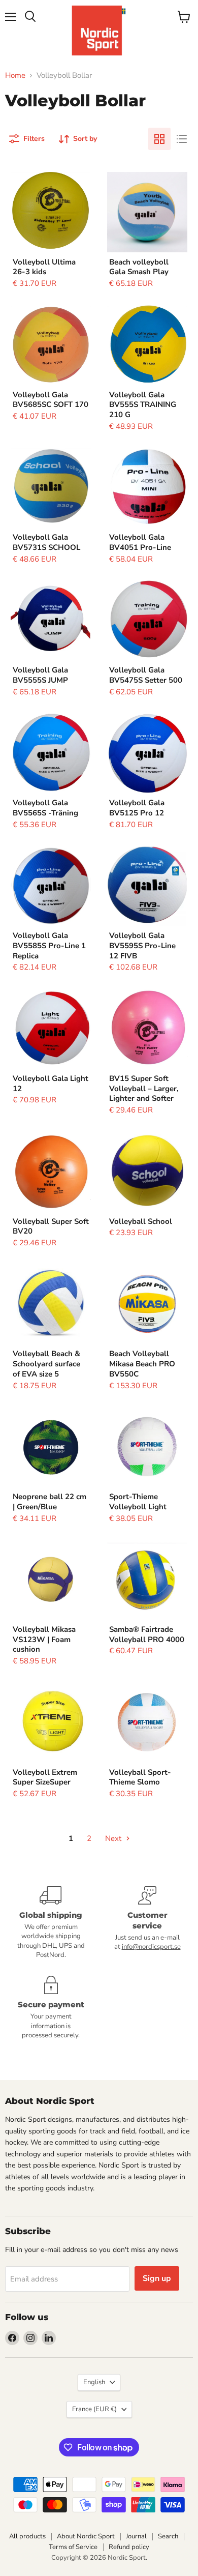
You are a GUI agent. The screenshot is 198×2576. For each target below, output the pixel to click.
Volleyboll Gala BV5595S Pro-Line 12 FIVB (142, 945)
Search (168, 2536)
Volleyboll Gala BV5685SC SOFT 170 (51, 400)
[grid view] (159, 139)
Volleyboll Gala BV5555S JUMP (40, 675)
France (94, 2409)
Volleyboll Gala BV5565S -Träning (45, 808)
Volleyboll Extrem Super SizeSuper (45, 1777)
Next (114, 1838)
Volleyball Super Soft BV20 (51, 1226)
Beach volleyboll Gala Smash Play (139, 267)
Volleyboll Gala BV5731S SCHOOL (46, 542)
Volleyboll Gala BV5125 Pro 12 (137, 808)
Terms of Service (73, 2547)
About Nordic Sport (86, 2536)
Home (15, 76)
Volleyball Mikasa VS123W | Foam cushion (44, 1639)
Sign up (157, 2278)
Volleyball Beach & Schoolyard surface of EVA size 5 (46, 1364)
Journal (136, 2536)
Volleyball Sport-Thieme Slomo (140, 1777)
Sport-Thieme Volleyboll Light (138, 1502)
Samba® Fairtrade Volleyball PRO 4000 (147, 1634)
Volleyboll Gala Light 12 (51, 1084)
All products (27, 2536)
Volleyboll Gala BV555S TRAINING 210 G (143, 405)
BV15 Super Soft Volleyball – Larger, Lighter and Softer (144, 1088)
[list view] (182, 139)
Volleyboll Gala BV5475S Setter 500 (146, 675)
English (94, 2382)
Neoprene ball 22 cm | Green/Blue (49, 1502)
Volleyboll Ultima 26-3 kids (44, 267)
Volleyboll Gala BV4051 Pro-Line (140, 542)
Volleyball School (141, 1221)
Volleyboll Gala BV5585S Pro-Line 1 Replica (49, 945)
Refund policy (129, 2547)
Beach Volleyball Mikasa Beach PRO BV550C (142, 1364)
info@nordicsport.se (151, 1947)
